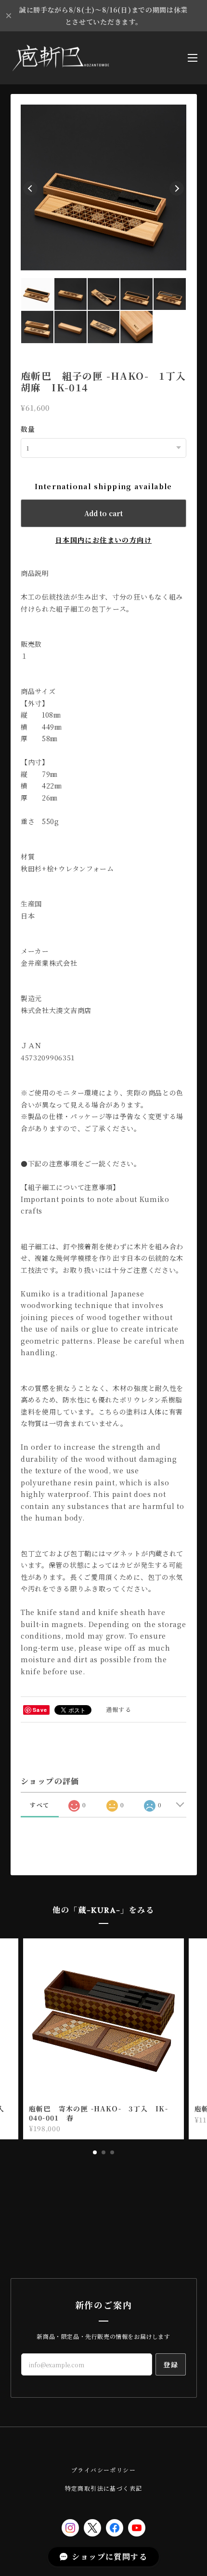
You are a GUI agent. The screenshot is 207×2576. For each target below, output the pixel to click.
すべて (39, 1805)
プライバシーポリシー (103, 2470)
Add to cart (103, 513)
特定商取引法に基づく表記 (104, 2488)
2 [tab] (103, 2152)
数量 (28, 429)
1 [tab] (95, 2152)
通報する (119, 1709)
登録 (171, 2364)
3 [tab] (112, 2152)
